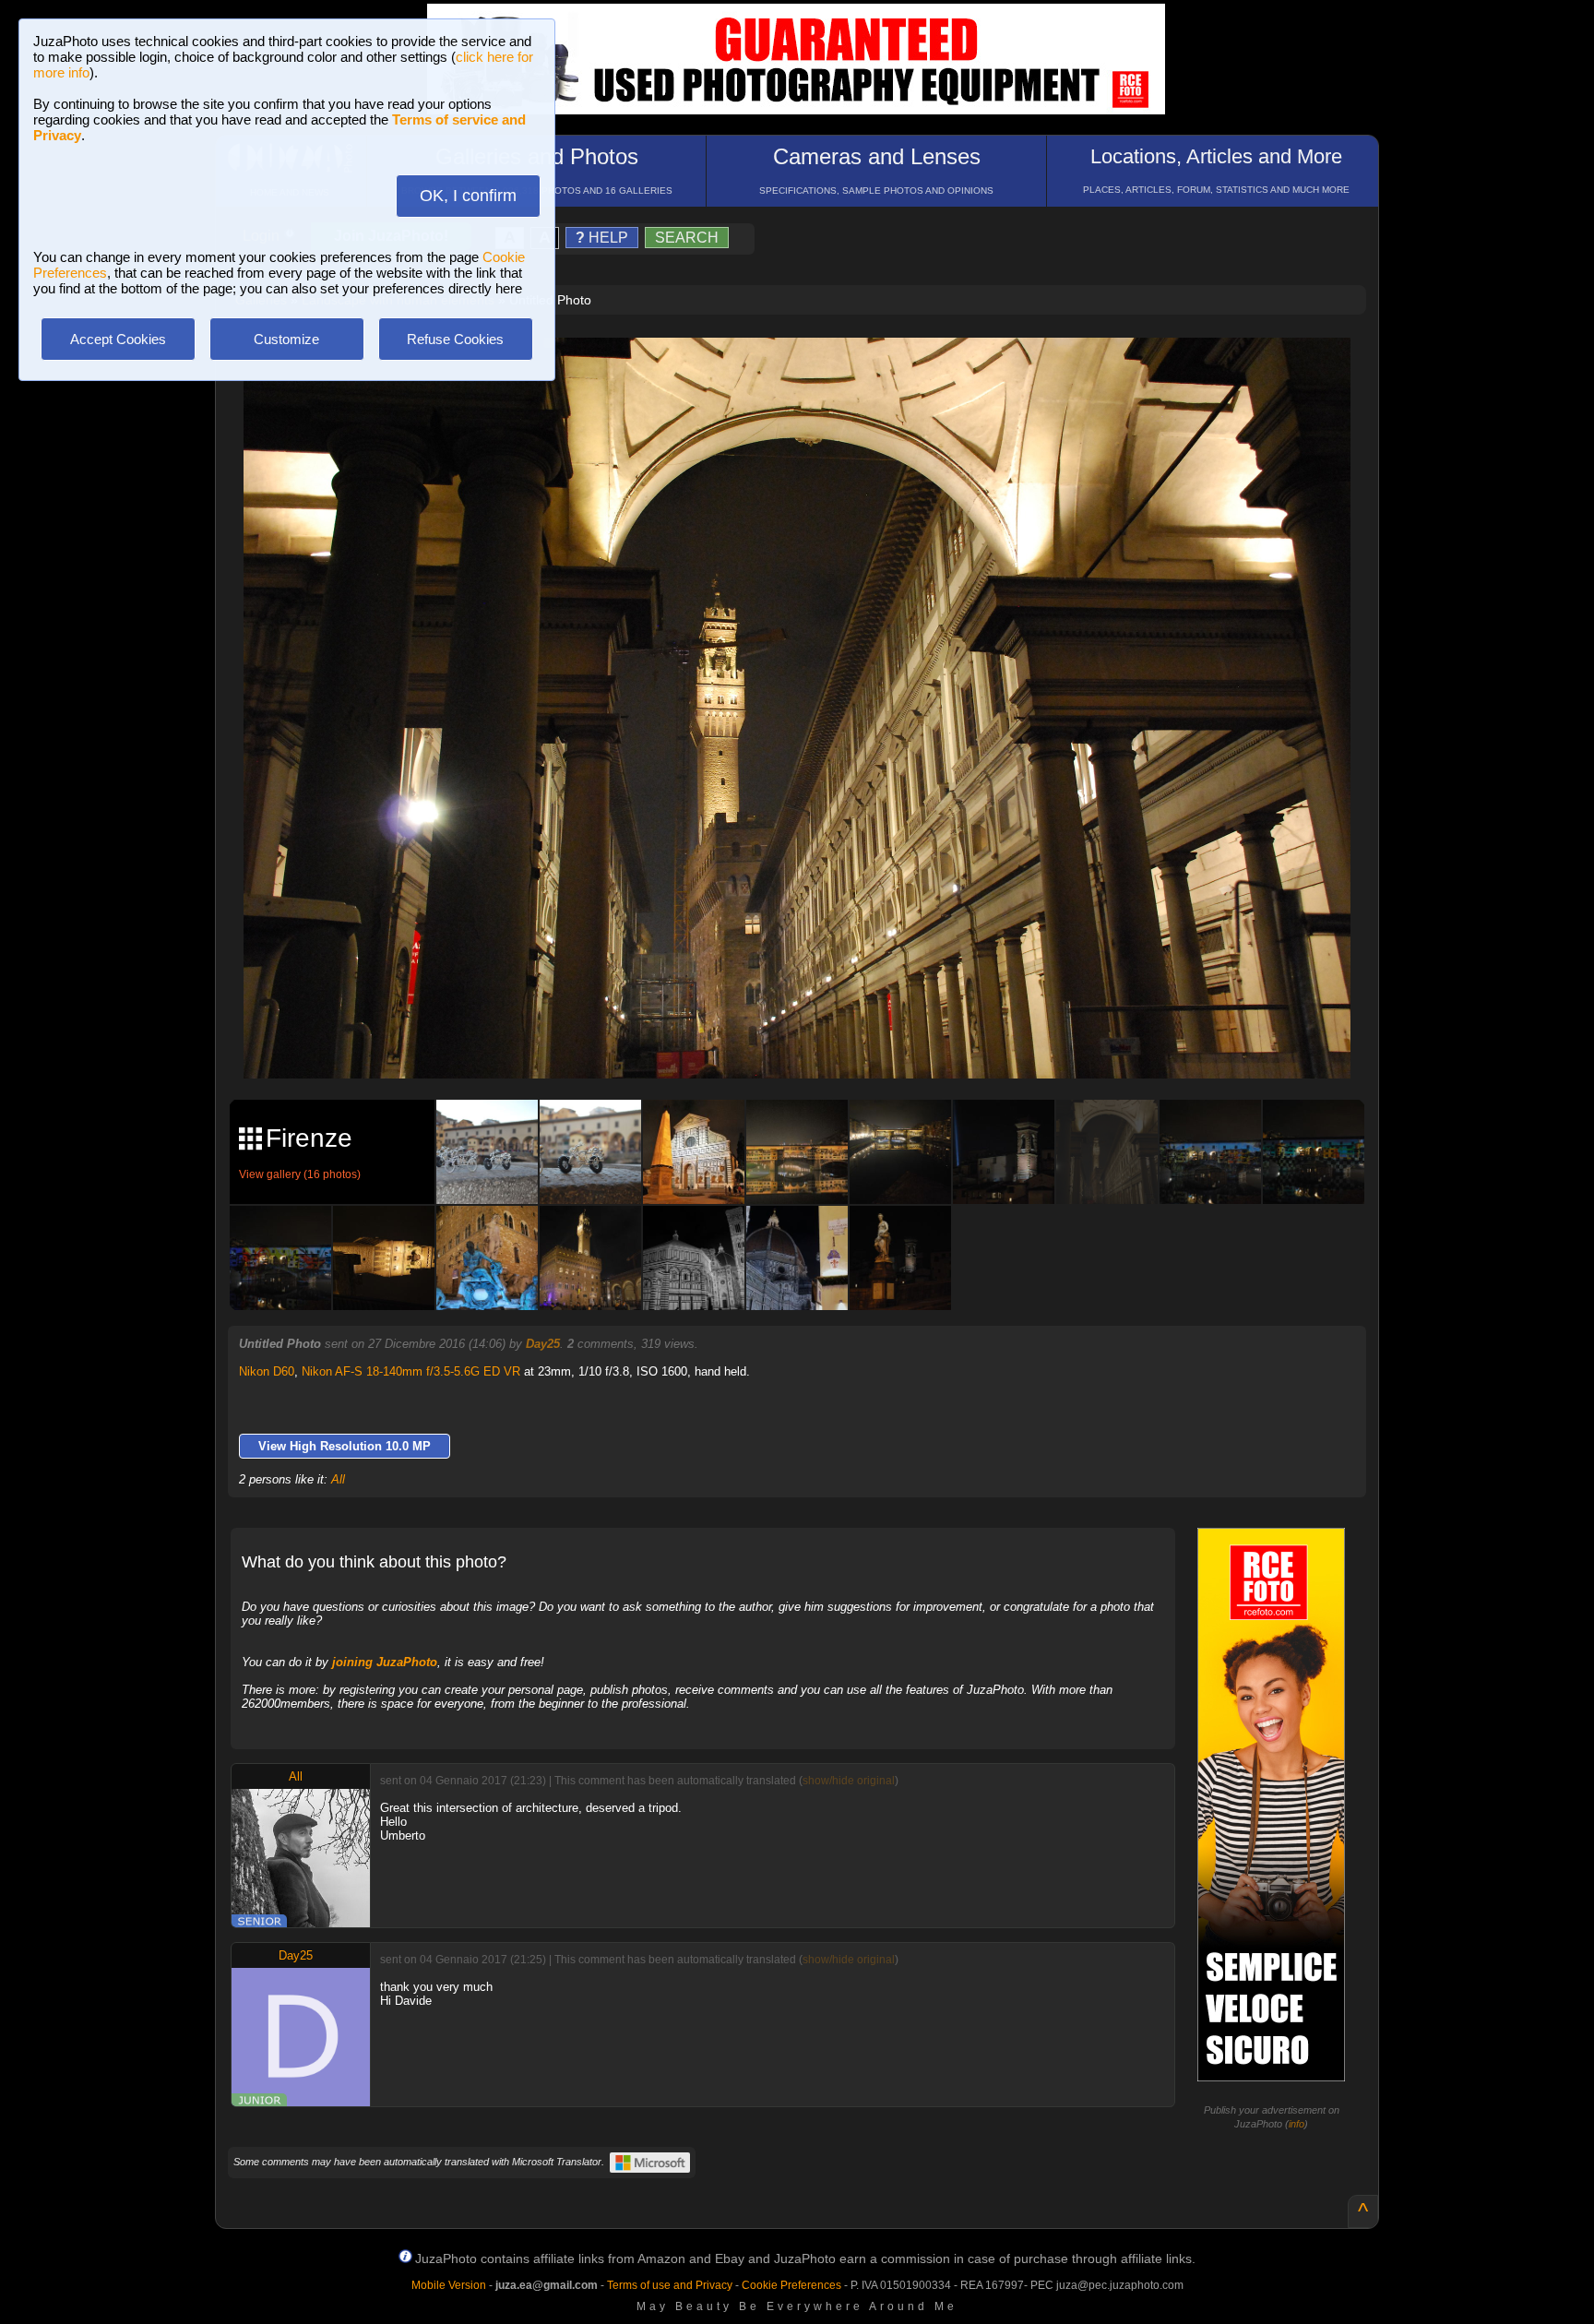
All (338, 1479)
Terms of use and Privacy (670, 2285)
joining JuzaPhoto (385, 1662)
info (1297, 2124)
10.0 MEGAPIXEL (811, 1043)
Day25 (543, 1344)
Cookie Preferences (791, 2285)
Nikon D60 (267, 1371)
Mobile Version (449, 2285)
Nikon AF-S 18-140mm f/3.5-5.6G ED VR (411, 1371)
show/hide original (849, 1781)
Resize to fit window (808, 371)
